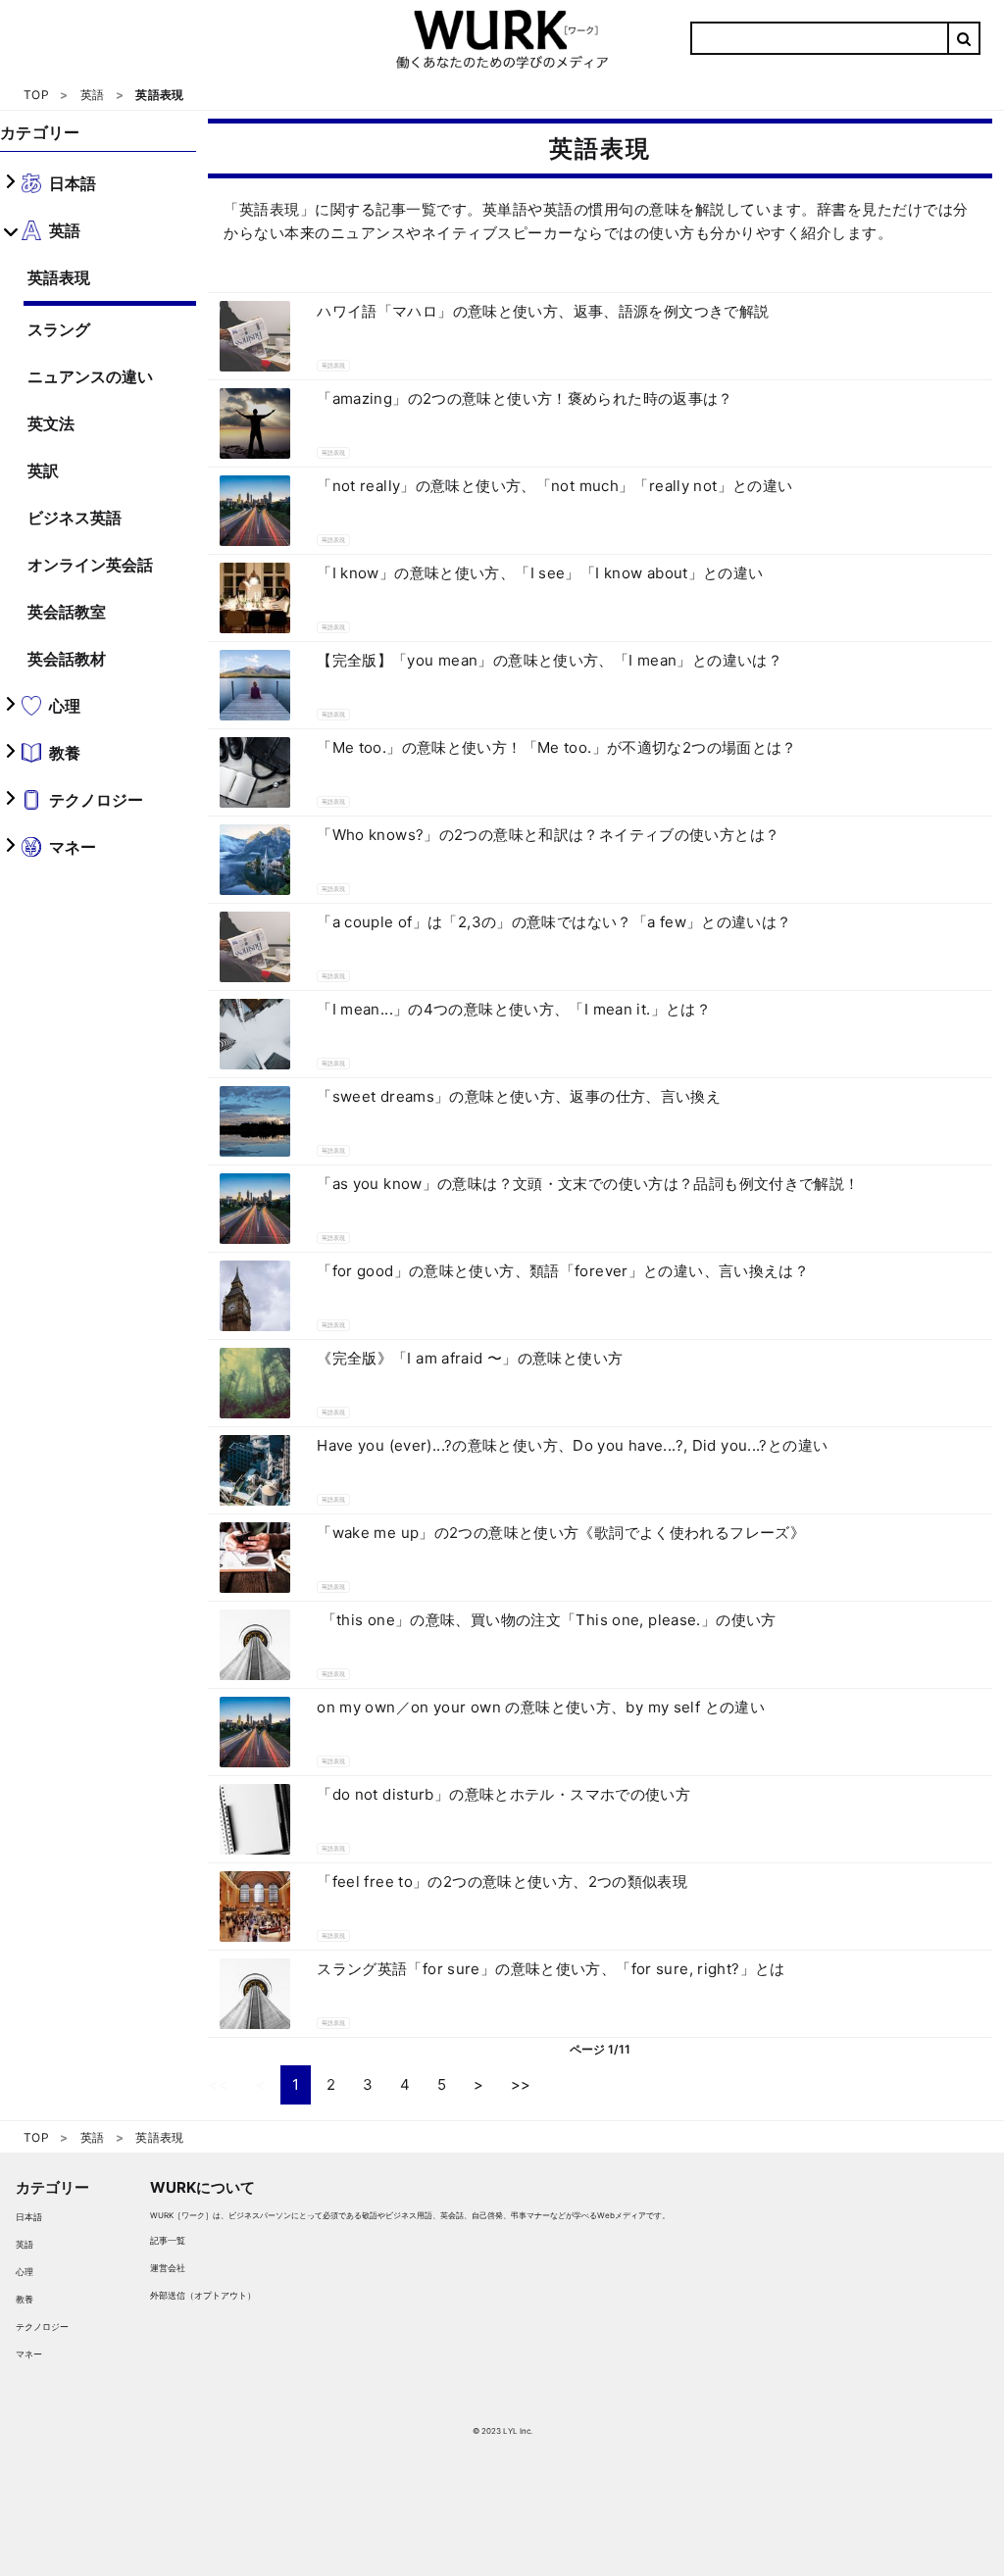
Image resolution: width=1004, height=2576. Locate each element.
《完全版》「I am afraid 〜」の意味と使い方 (470, 1358)
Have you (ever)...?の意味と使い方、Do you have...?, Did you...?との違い (572, 1445)
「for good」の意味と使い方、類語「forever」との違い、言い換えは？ (563, 1271)
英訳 (43, 471)
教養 (25, 2299)
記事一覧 (168, 2240)
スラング (59, 329)
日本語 (29, 2217)
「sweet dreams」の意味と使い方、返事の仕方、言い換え (519, 1096)
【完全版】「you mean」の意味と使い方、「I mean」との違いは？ (550, 660)
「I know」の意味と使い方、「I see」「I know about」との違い (540, 573)
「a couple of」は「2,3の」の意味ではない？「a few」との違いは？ (554, 922)
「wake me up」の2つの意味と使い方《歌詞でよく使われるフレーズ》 (561, 1533)
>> (521, 2084)
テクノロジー (42, 2327)
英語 (25, 2244)
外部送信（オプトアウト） (203, 2295)
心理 (25, 2272)
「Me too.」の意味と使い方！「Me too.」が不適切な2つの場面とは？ (557, 747)
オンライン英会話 (90, 565)
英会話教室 (67, 612)
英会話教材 (67, 659)
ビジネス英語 (75, 518)
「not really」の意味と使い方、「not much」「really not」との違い (554, 486)
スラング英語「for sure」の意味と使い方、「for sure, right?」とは (551, 1969)
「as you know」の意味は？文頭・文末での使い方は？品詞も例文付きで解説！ (588, 1184)
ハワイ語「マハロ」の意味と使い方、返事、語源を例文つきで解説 (543, 311)
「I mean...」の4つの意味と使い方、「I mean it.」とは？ (514, 1009)
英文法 (51, 423)
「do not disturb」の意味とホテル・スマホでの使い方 (503, 1794)
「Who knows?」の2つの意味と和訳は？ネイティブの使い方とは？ (548, 835)
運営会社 (168, 2268)
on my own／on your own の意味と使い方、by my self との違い (541, 1707)
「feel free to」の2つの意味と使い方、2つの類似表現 (502, 1882)
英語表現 (59, 277)
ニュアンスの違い (90, 376)
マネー (29, 2354)
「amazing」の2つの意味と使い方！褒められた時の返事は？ (525, 398)
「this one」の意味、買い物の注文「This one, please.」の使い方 (547, 1620)
